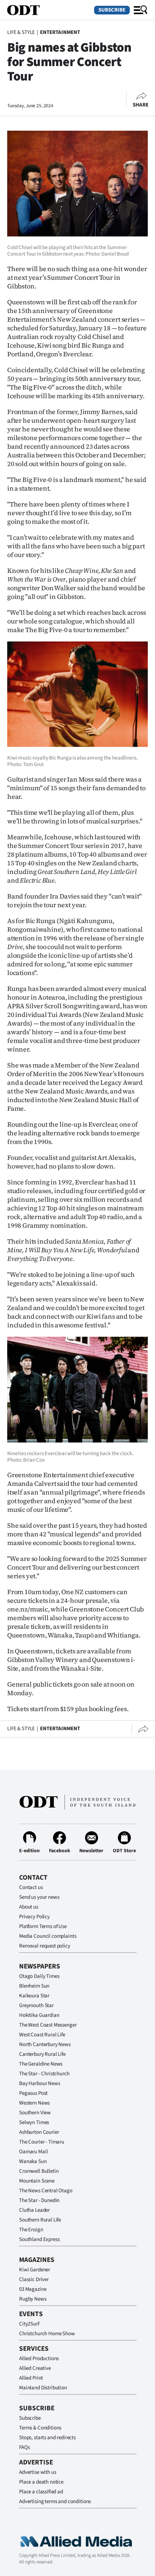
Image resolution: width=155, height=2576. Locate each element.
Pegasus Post (33, 2093)
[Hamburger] (141, 10)
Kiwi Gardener (35, 2270)
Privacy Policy (34, 1917)
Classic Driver (34, 2279)
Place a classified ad (41, 2492)
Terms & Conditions (40, 2428)
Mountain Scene (37, 2181)
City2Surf (29, 2324)
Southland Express (39, 2239)
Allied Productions (39, 2359)
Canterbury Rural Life (42, 2054)
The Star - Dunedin (39, 2200)
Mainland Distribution (43, 2388)
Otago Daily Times (39, 1976)
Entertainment (60, 32)
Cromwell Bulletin (39, 2171)
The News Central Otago (46, 2191)
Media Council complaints (48, 1936)
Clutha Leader (34, 2210)
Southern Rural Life (40, 2220)
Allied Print (31, 2378)
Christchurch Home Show (47, 2334)
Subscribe (112, 10)
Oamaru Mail (33, 2152)
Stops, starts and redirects (47, 2438)
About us (29, 1907)
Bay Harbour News (40, 2083)
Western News (34, 2103)
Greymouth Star (36, 2005)
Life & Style (21, 32)
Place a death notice (41, 2482)
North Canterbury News (45, 2044)
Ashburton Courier (39, 2132)
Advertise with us (37, 2472)
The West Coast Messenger (48, 2025)
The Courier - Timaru (42, 2142)
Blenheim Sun (34, 1986)
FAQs (24, 2447)
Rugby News (33, 2299)
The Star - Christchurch (44, 2074)
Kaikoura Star (34, 1996)
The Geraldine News (41, 2064)
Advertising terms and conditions (55, 2501)
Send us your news (39, 1897)
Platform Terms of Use (43, 1926)
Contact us (31, 1887)
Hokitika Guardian (39, 2015)
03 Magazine (33, 2289)
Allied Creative (35, 2368)
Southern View (35, 2113)
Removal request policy (45, 1946)
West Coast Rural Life (42, 2035)
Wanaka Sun (33, 2161)
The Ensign (31, 2230)
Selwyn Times (34, 2122)
